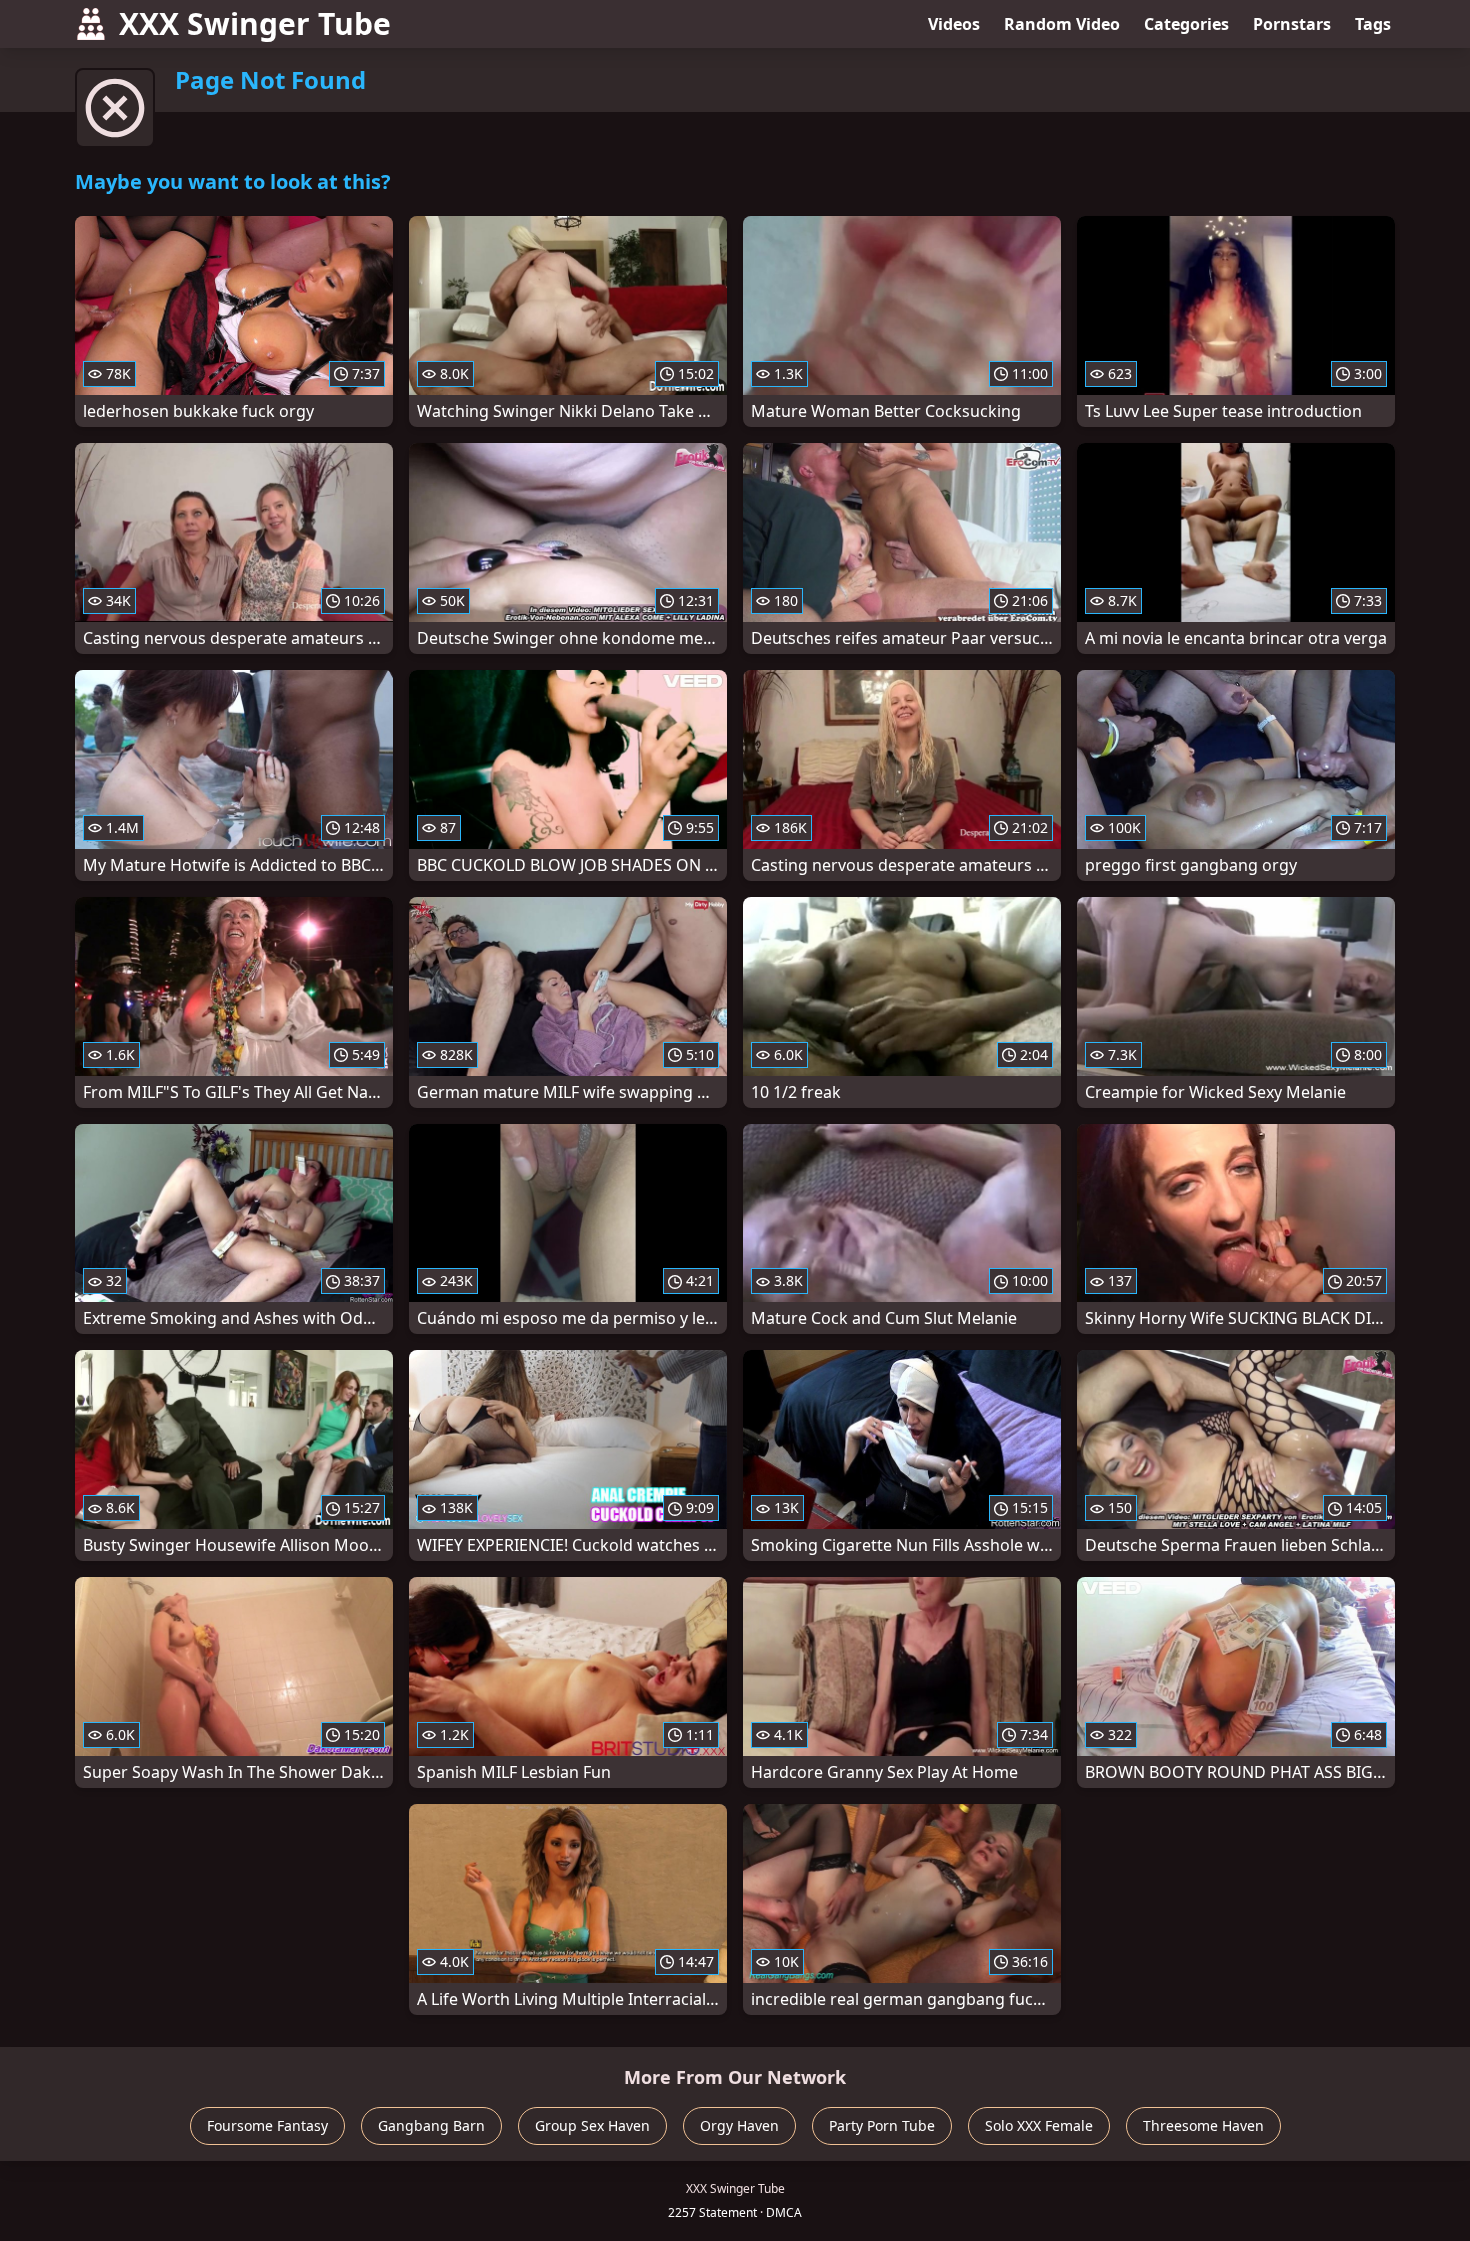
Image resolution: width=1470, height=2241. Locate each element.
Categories (1186, 24)
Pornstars (1292, 24)
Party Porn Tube (882, 2125)
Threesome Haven (1203, 2125)
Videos (954, 24)
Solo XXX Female (1039, 2125)
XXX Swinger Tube (255, 23)
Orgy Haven (739, 2125)
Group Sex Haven (592, 2125)
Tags (1373, 24)
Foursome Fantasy (267, 2125)
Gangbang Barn (431, 2125)
